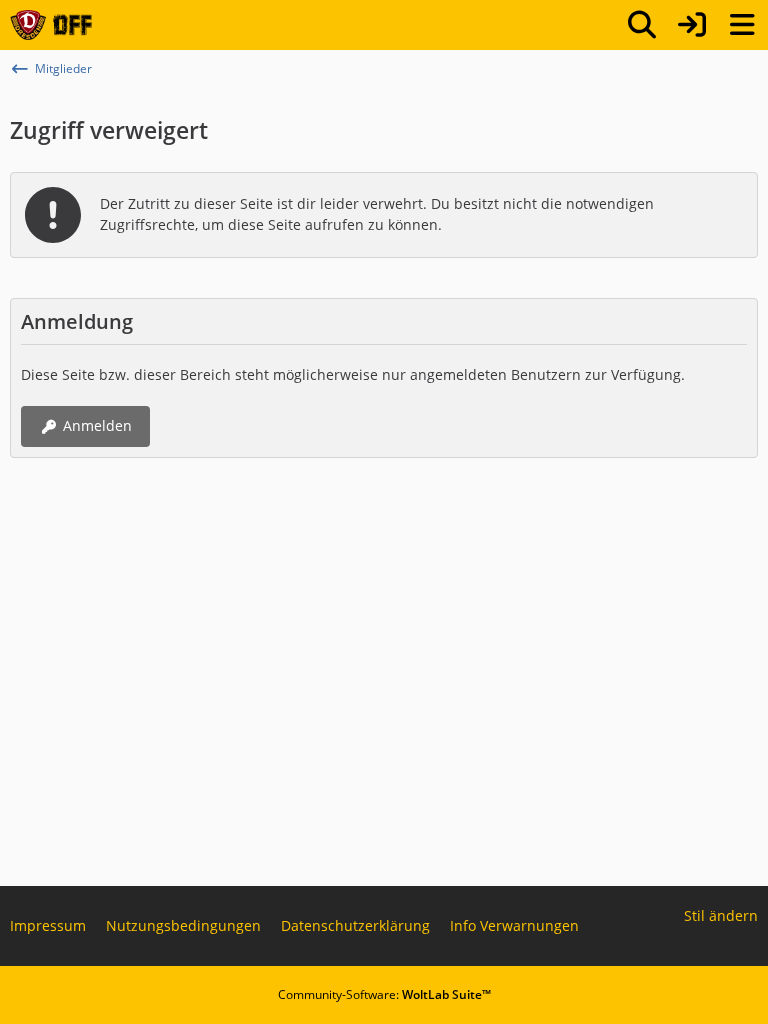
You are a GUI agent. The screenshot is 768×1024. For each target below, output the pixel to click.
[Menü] (742, 25)
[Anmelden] (692, 25)
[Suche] (642, 25)
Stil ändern (721, 915)
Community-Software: (384, 994)
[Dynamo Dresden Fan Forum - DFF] (51, 25)
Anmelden (97, 425)
